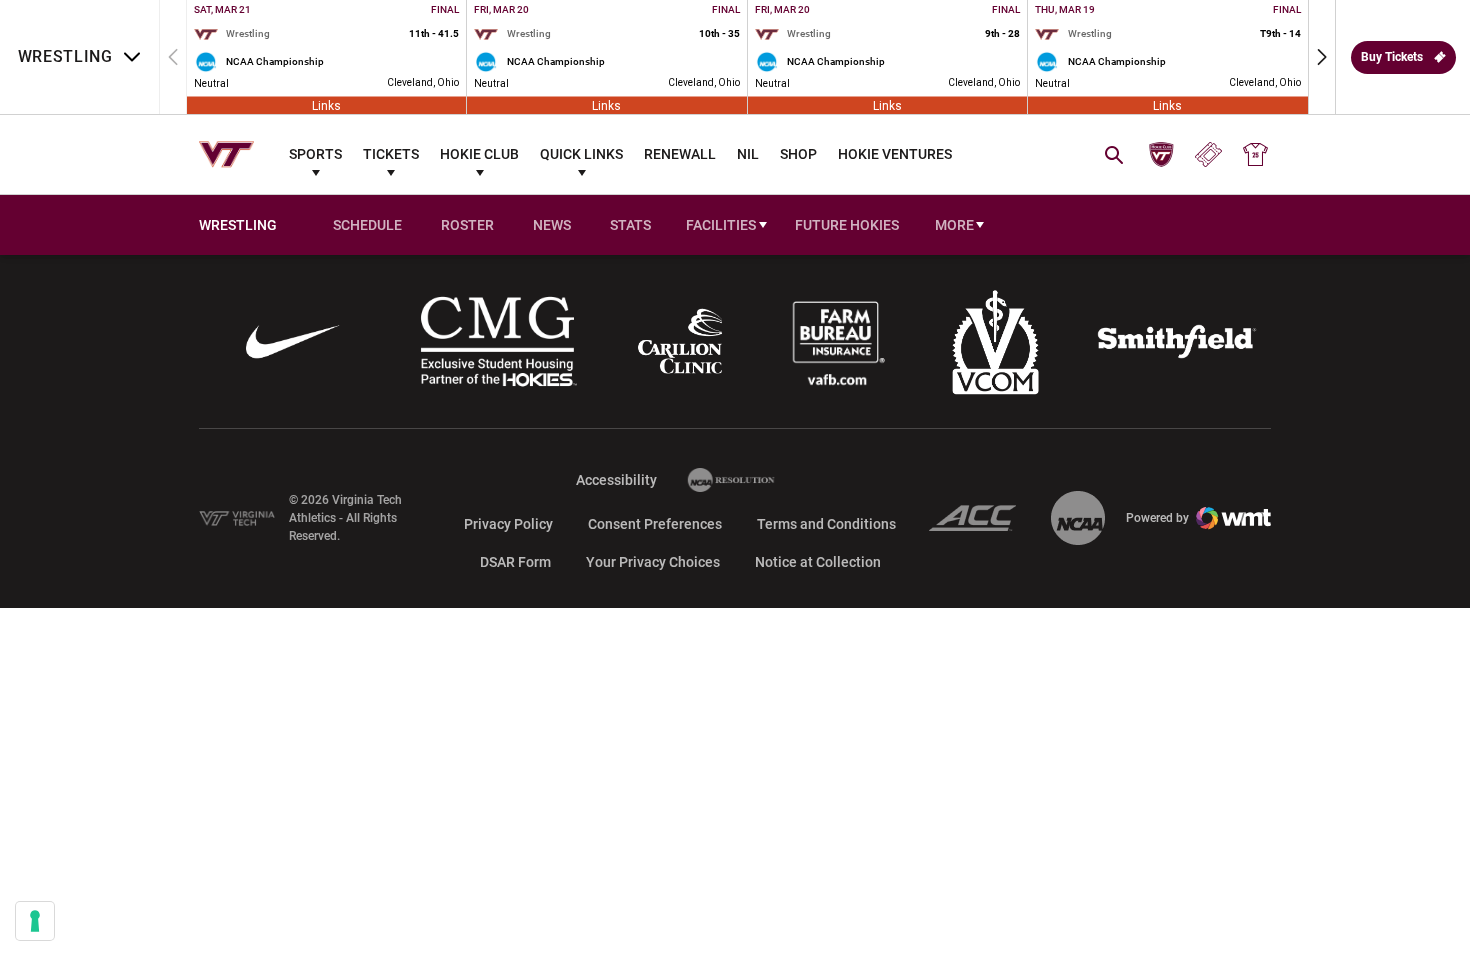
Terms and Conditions (826, 524)
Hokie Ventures (895, 154)
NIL (748, 154)
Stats (630, 225)
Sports (315, 154)
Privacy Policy (508, 524)
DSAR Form (515, 562)
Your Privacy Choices (653, 562)
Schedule (367, 225)
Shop (798, 154)
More (954, 225)
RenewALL (680, 154)
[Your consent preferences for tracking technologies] (35, 921)
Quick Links (581, 154)
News (552, 225)
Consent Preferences (655, 524)
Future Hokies (847, 225)
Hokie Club (479, 154)
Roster (467, 225)
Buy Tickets (1392, 57)
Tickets (391, 154)
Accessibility (616, 479)
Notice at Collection (818, 562)
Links (326, 105)
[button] (1322, 57)
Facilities (721, 225)
